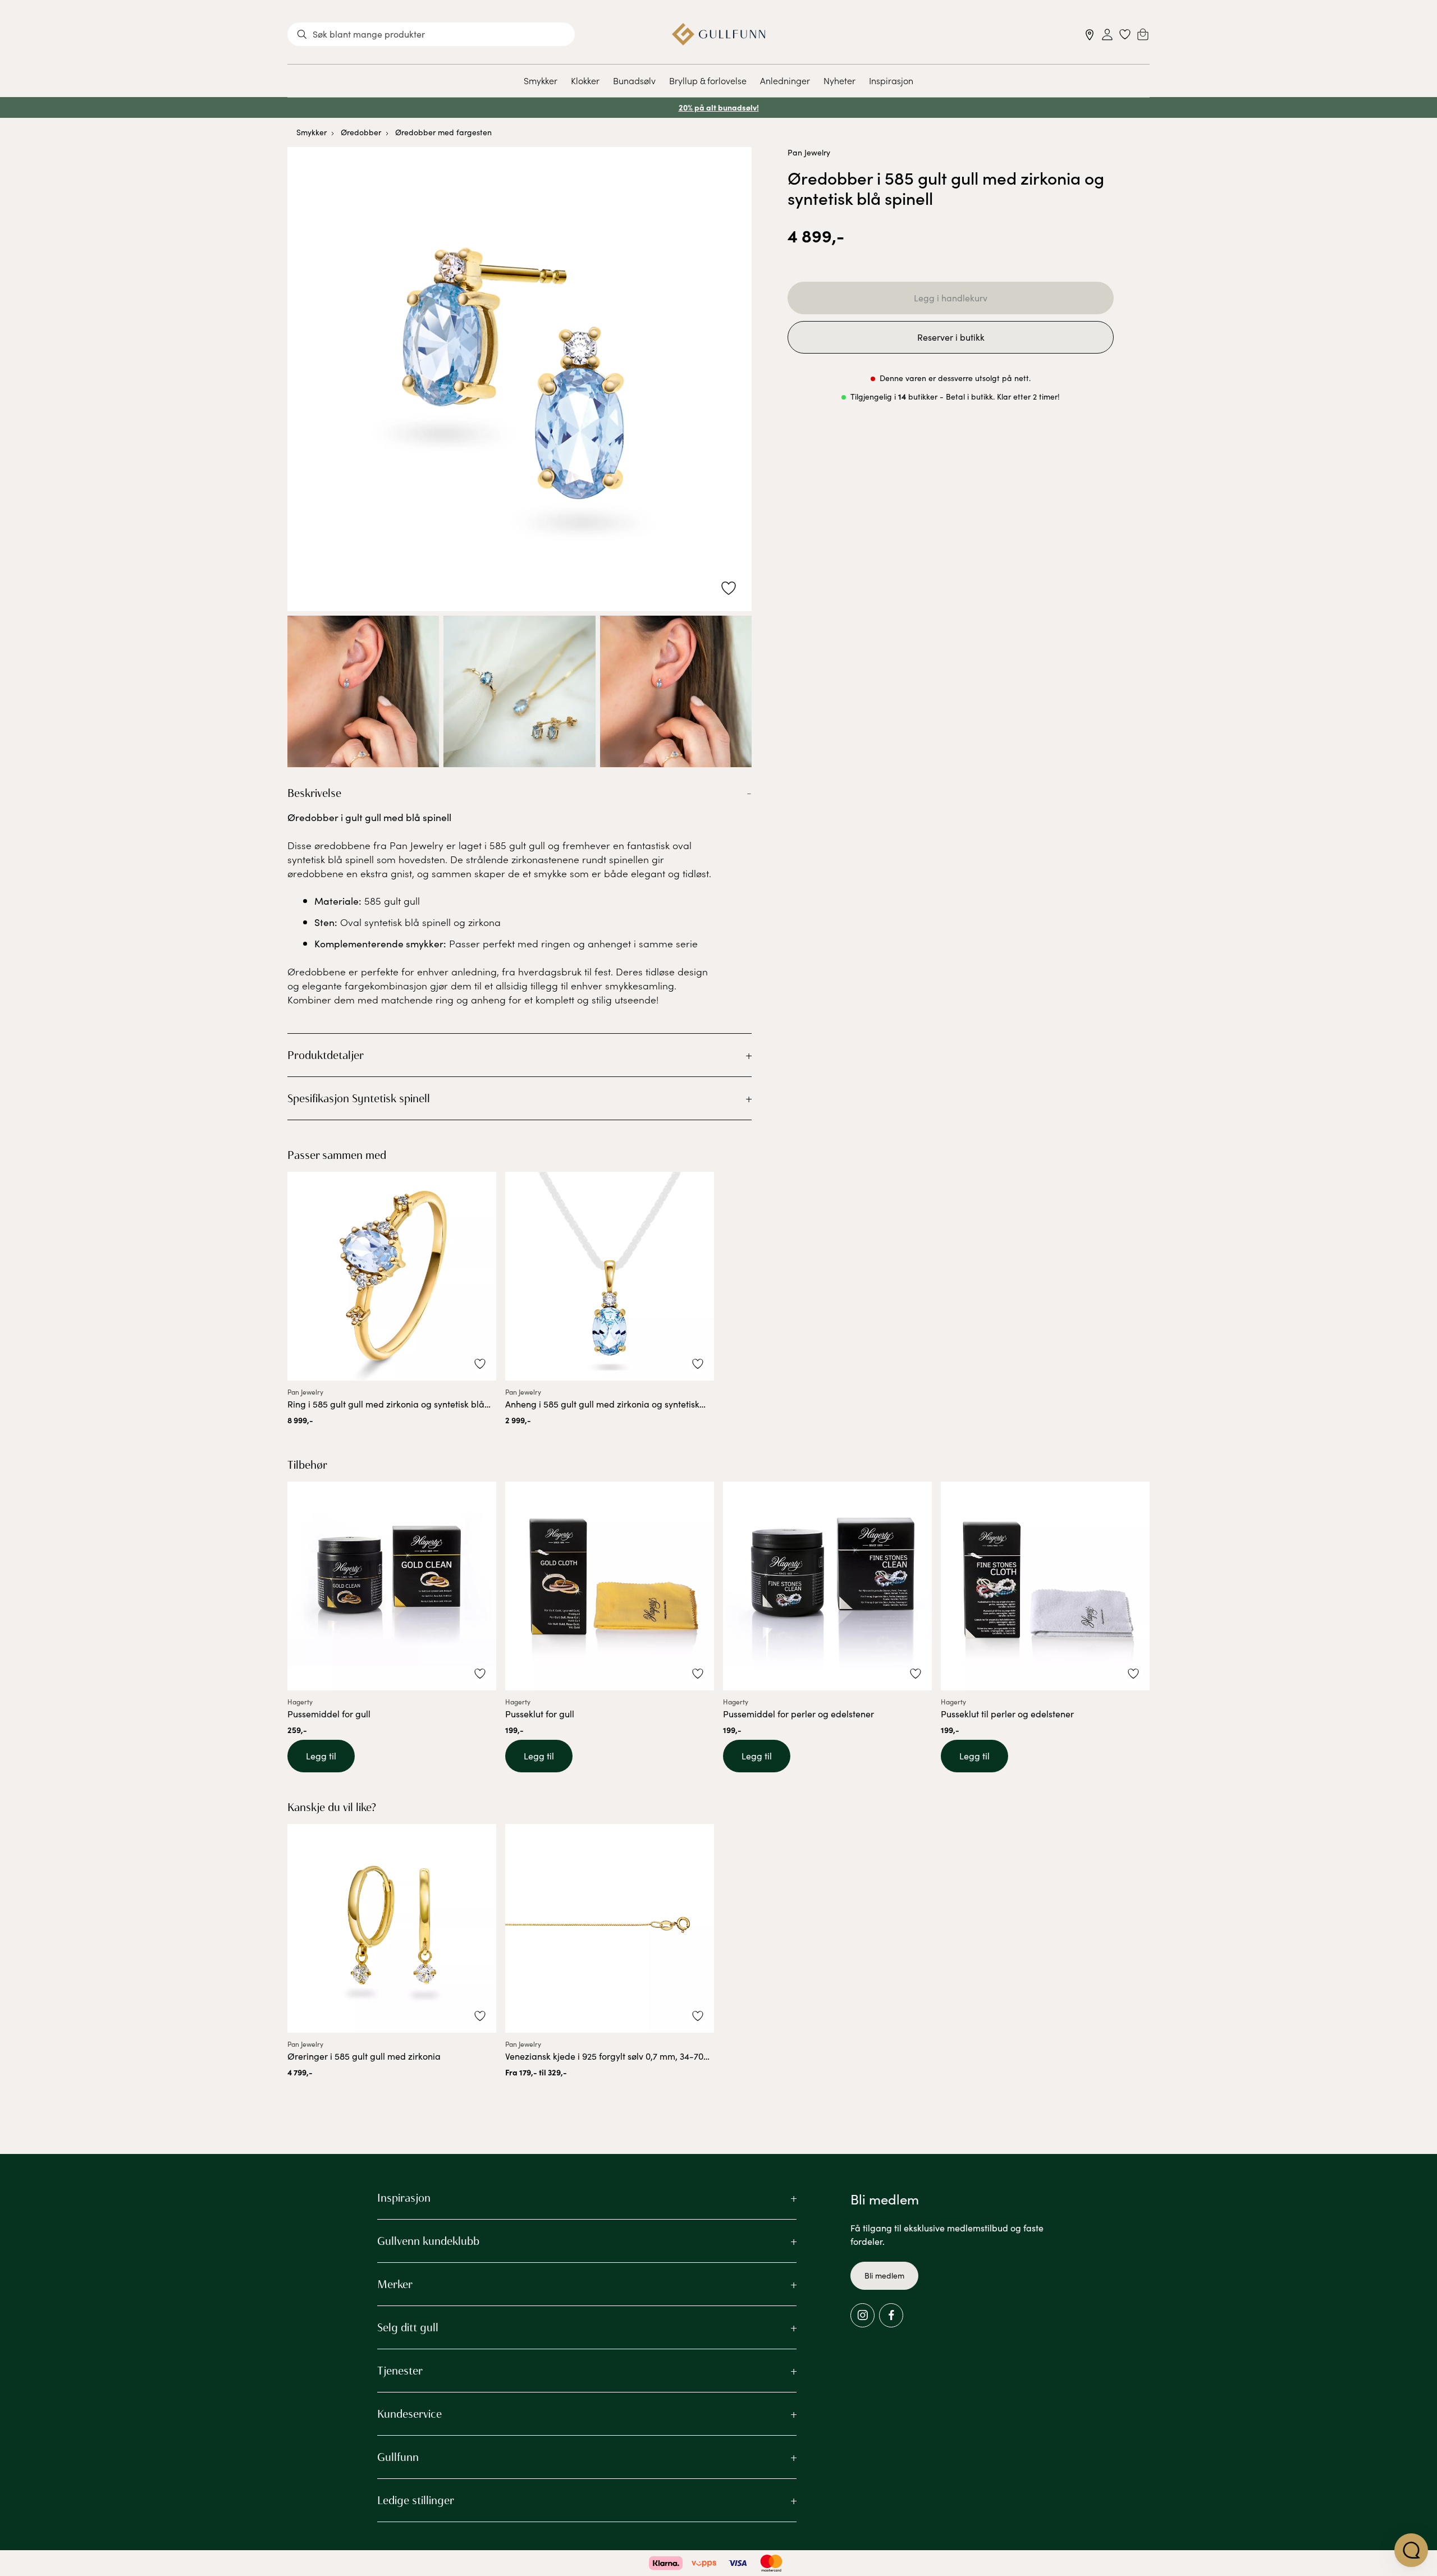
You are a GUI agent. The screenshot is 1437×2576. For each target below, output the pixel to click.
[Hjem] (719, 34)
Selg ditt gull (408, 2327)
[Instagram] (862, 2315)
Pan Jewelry (809, 152)
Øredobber (361, 132)
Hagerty (300, 1702)
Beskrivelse (314, 793)
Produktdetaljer (326, 1055)
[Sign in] (1107, 35)
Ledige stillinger (416, 2500)
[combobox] (431, 34)
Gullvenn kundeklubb (428, 2241)
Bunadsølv (634, 80)
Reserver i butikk (951, 337)
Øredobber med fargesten (443, 132)
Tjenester (400, 2371)
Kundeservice (409, 2414)
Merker (395, 2284)
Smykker (541, 80)
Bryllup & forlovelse (708, 80)
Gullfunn (398, 2457)
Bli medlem (884, 2275)
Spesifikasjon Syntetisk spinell (359, 1098)
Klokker (585, 80)
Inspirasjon (891, 80)
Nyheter (839, 80)
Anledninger (785, 80)
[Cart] (1143, 34)
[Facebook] (891, 2315)
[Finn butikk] (1090, 35)
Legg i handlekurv (951, 298)
